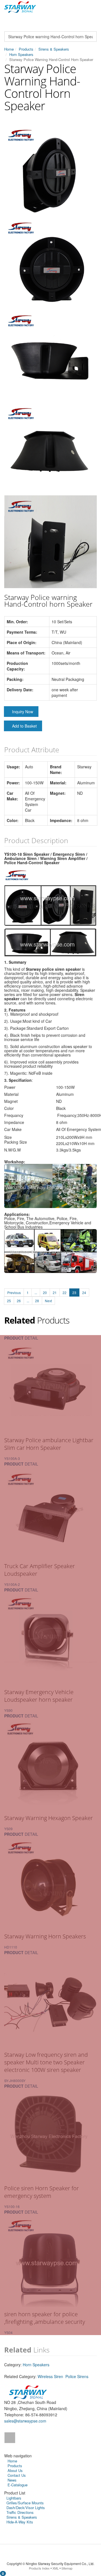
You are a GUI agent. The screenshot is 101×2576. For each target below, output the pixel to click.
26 (19, 1301)
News (12, 2480)
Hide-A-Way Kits (20, 2522)
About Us (15, 2470)
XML (56, 2568)
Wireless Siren (50, 2376)
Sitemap (67, 2568)
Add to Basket (24, 726)
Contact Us (17, 2475)
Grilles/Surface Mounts (25, 2503)
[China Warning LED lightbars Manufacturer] (20, 6)
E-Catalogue (18, 2485)
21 (55, 1292)
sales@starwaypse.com (25, 2421)
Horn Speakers (21, 54)
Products (26, 49)
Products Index (39, 2568)
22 (65, 1292)
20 (45, 1292)
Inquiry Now (23, 712)
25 (9, 1301)
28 (37, 1301)
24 (84, 1292)
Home (9, 49)
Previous (14, 1292)
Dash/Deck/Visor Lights (26, 2508)
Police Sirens (77, 2376)
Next (48, 1301)
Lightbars (14, 2498)
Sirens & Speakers (54, 49)
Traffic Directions (20, 2512)
